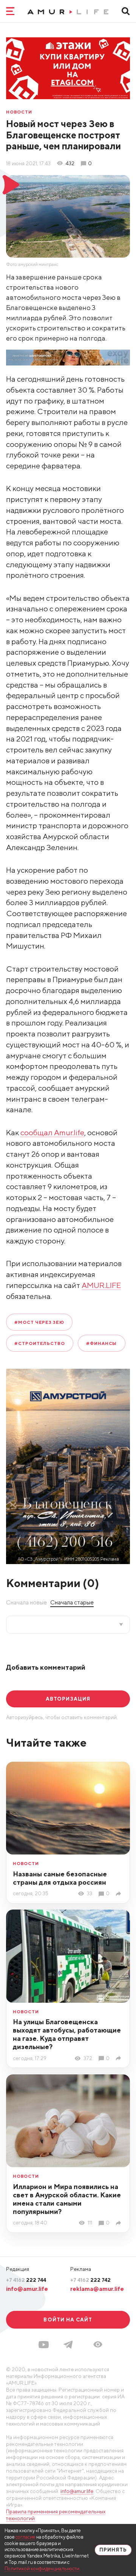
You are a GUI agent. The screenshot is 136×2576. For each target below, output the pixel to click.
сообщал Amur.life (52, 1132)
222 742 (90, 2280)
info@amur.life (27, 2289)
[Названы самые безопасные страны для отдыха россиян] (120, 1894)
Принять (113, 2550)
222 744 (26, 2280)
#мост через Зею (39, 1322)
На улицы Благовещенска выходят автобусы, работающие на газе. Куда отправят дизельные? (67, 2034)
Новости (19, 112)
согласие (25, 2537)
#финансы (101, 1343)
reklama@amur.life (97, 2289)
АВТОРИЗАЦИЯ (68, 1699)
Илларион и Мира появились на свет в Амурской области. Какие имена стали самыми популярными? (67, 2199)
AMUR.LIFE (101, 1285)
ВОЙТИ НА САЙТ (68, 2320)
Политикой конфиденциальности (42, 2569)
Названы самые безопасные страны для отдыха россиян (60, 1878)
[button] (98, 2344)
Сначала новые (26, 1602)
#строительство (40, 1343)
